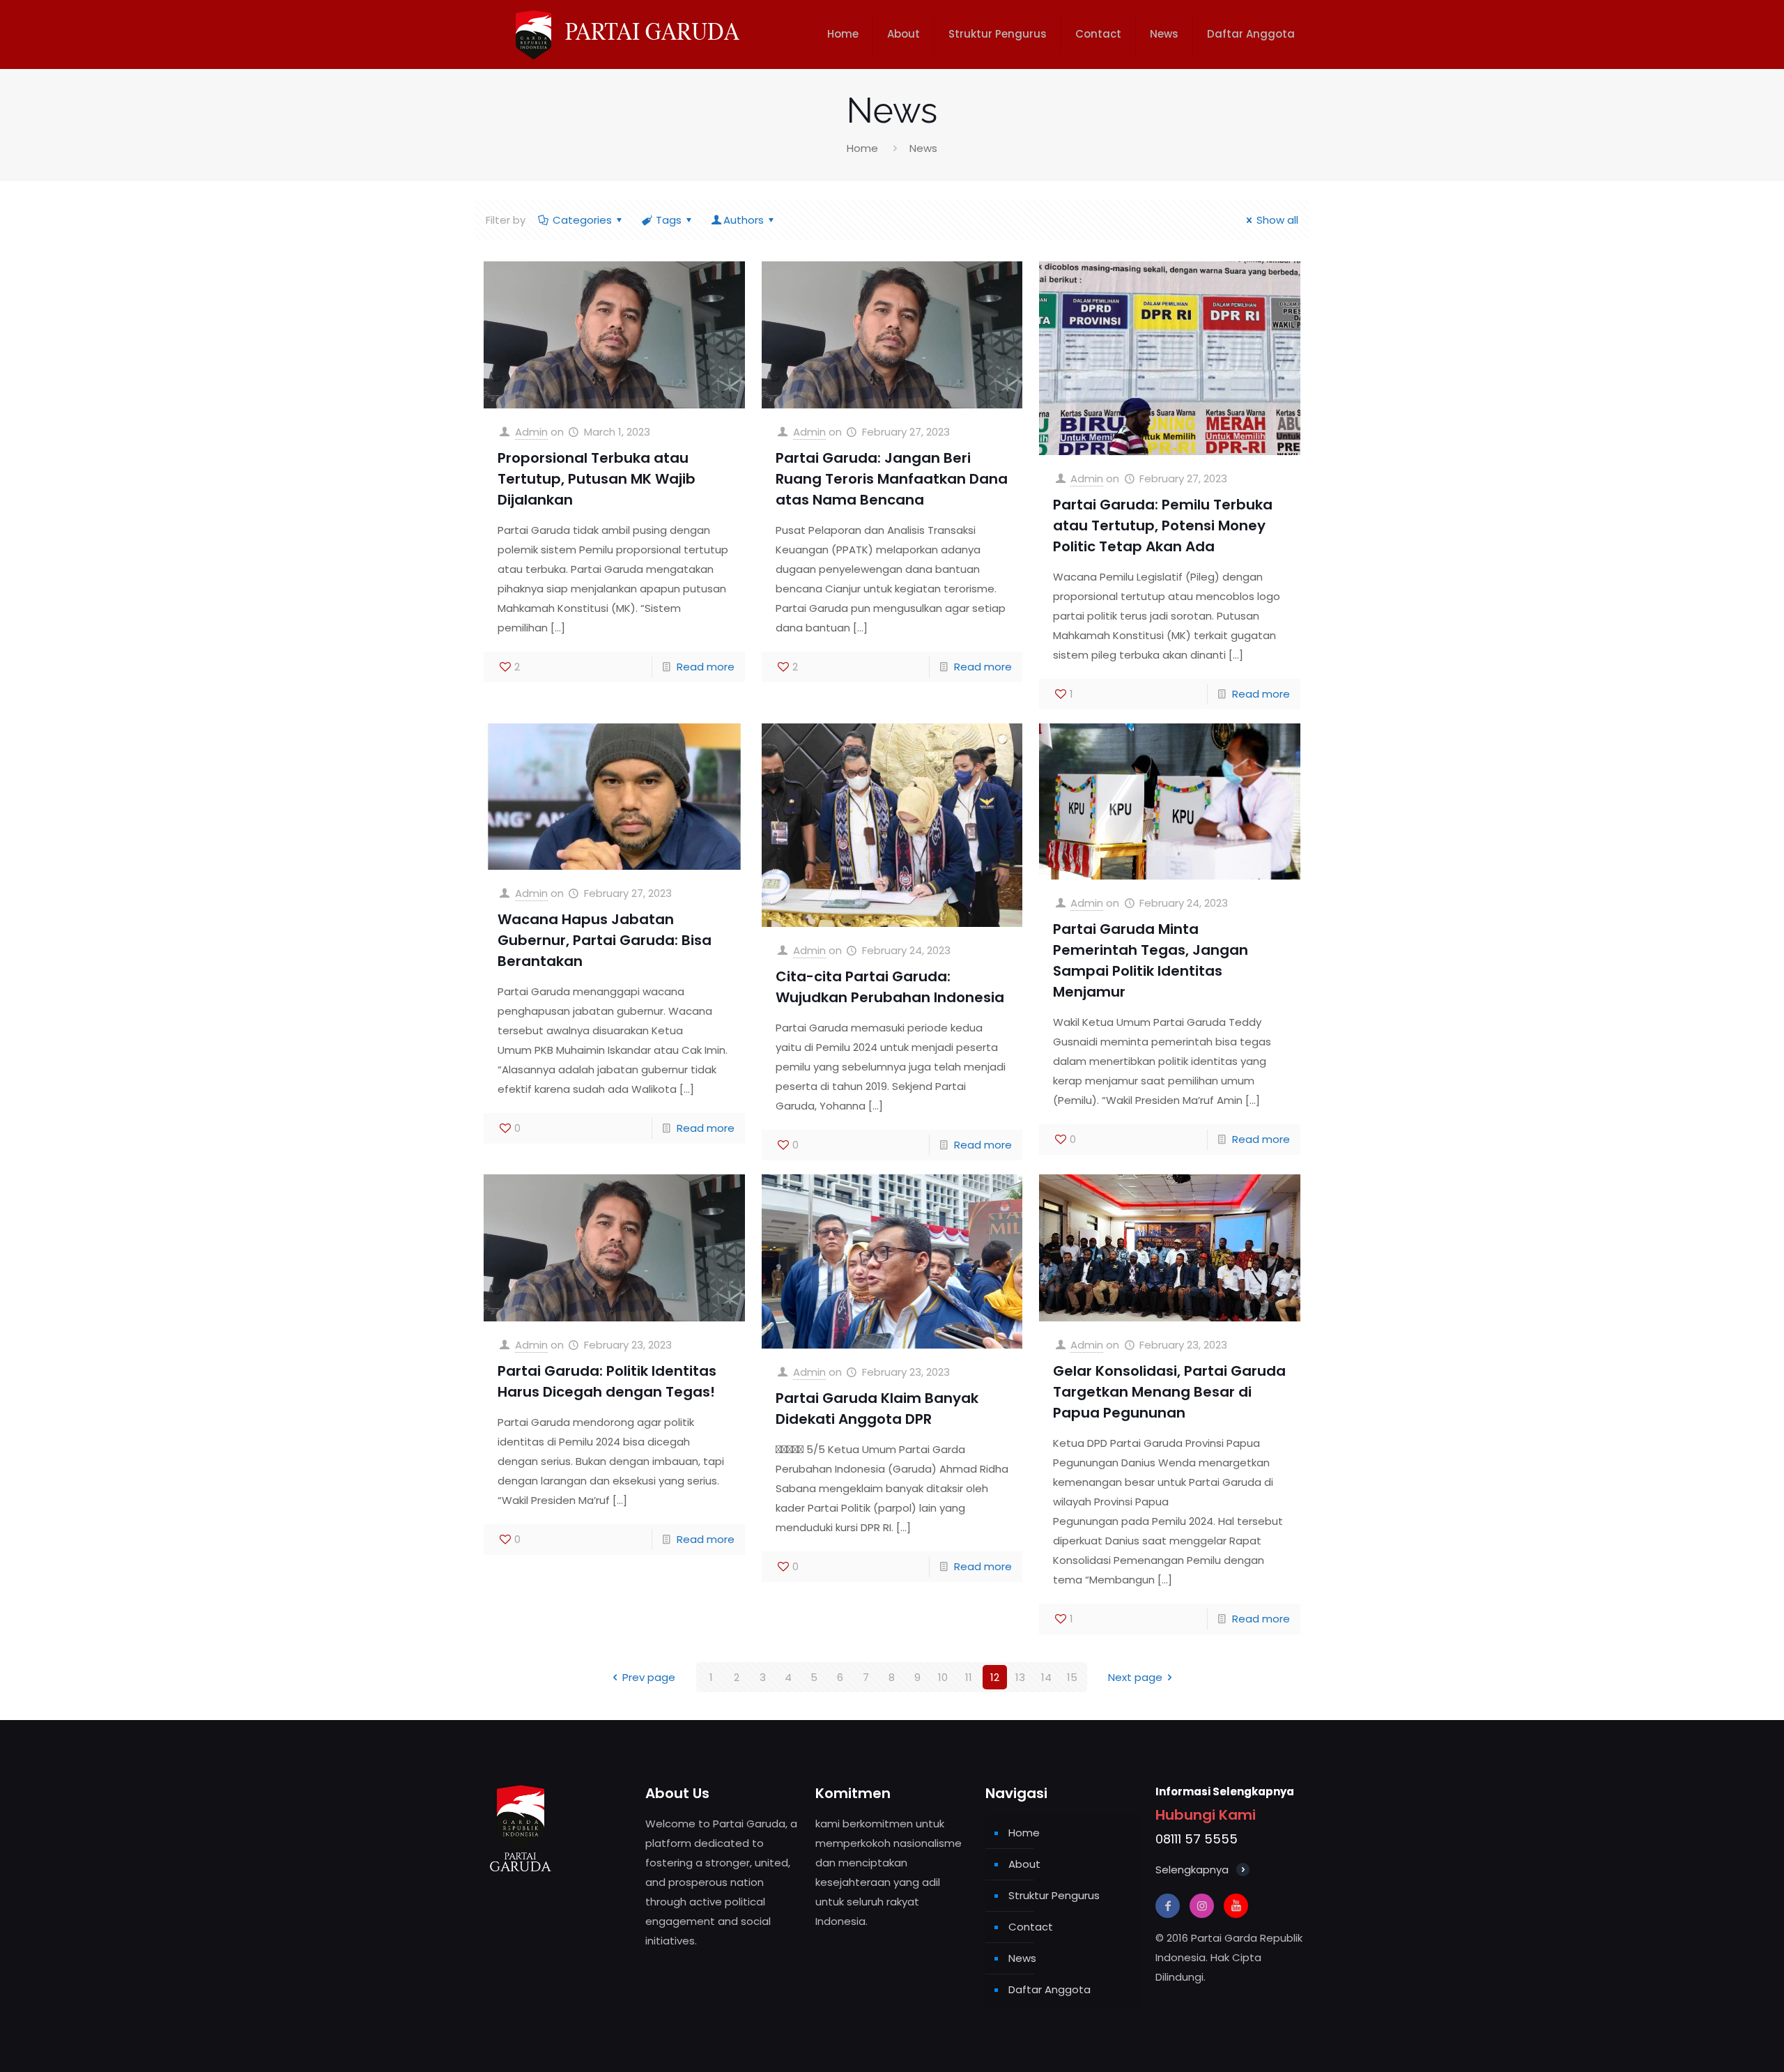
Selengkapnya (1192, 1870)
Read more (706, 667)
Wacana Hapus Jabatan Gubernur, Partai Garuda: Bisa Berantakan (605, 940)
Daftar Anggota (1049, 1989)
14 (1046, 1677)
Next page (1135, 1677)
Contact (1031, 1927)
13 (1020, 1677)
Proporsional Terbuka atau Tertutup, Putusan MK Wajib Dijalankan (597, 479)
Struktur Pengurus (1054, 1895)
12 (995, 1677)
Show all (1277, 220)
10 (943, 1677)
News (1022, 1958)
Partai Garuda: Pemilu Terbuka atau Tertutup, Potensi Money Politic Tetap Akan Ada (1163, 525)
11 (969, 1677)
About (1024, 1864)
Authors (744, 220)
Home (862, 148)
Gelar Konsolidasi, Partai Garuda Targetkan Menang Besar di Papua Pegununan (1169, 1392)
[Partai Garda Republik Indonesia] (624, 34)
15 (1072, 1677)
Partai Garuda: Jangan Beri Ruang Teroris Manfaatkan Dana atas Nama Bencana (892, 479)
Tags (669, 220)
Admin (531, 432)
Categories (582, 220)
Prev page (649, 1677)
